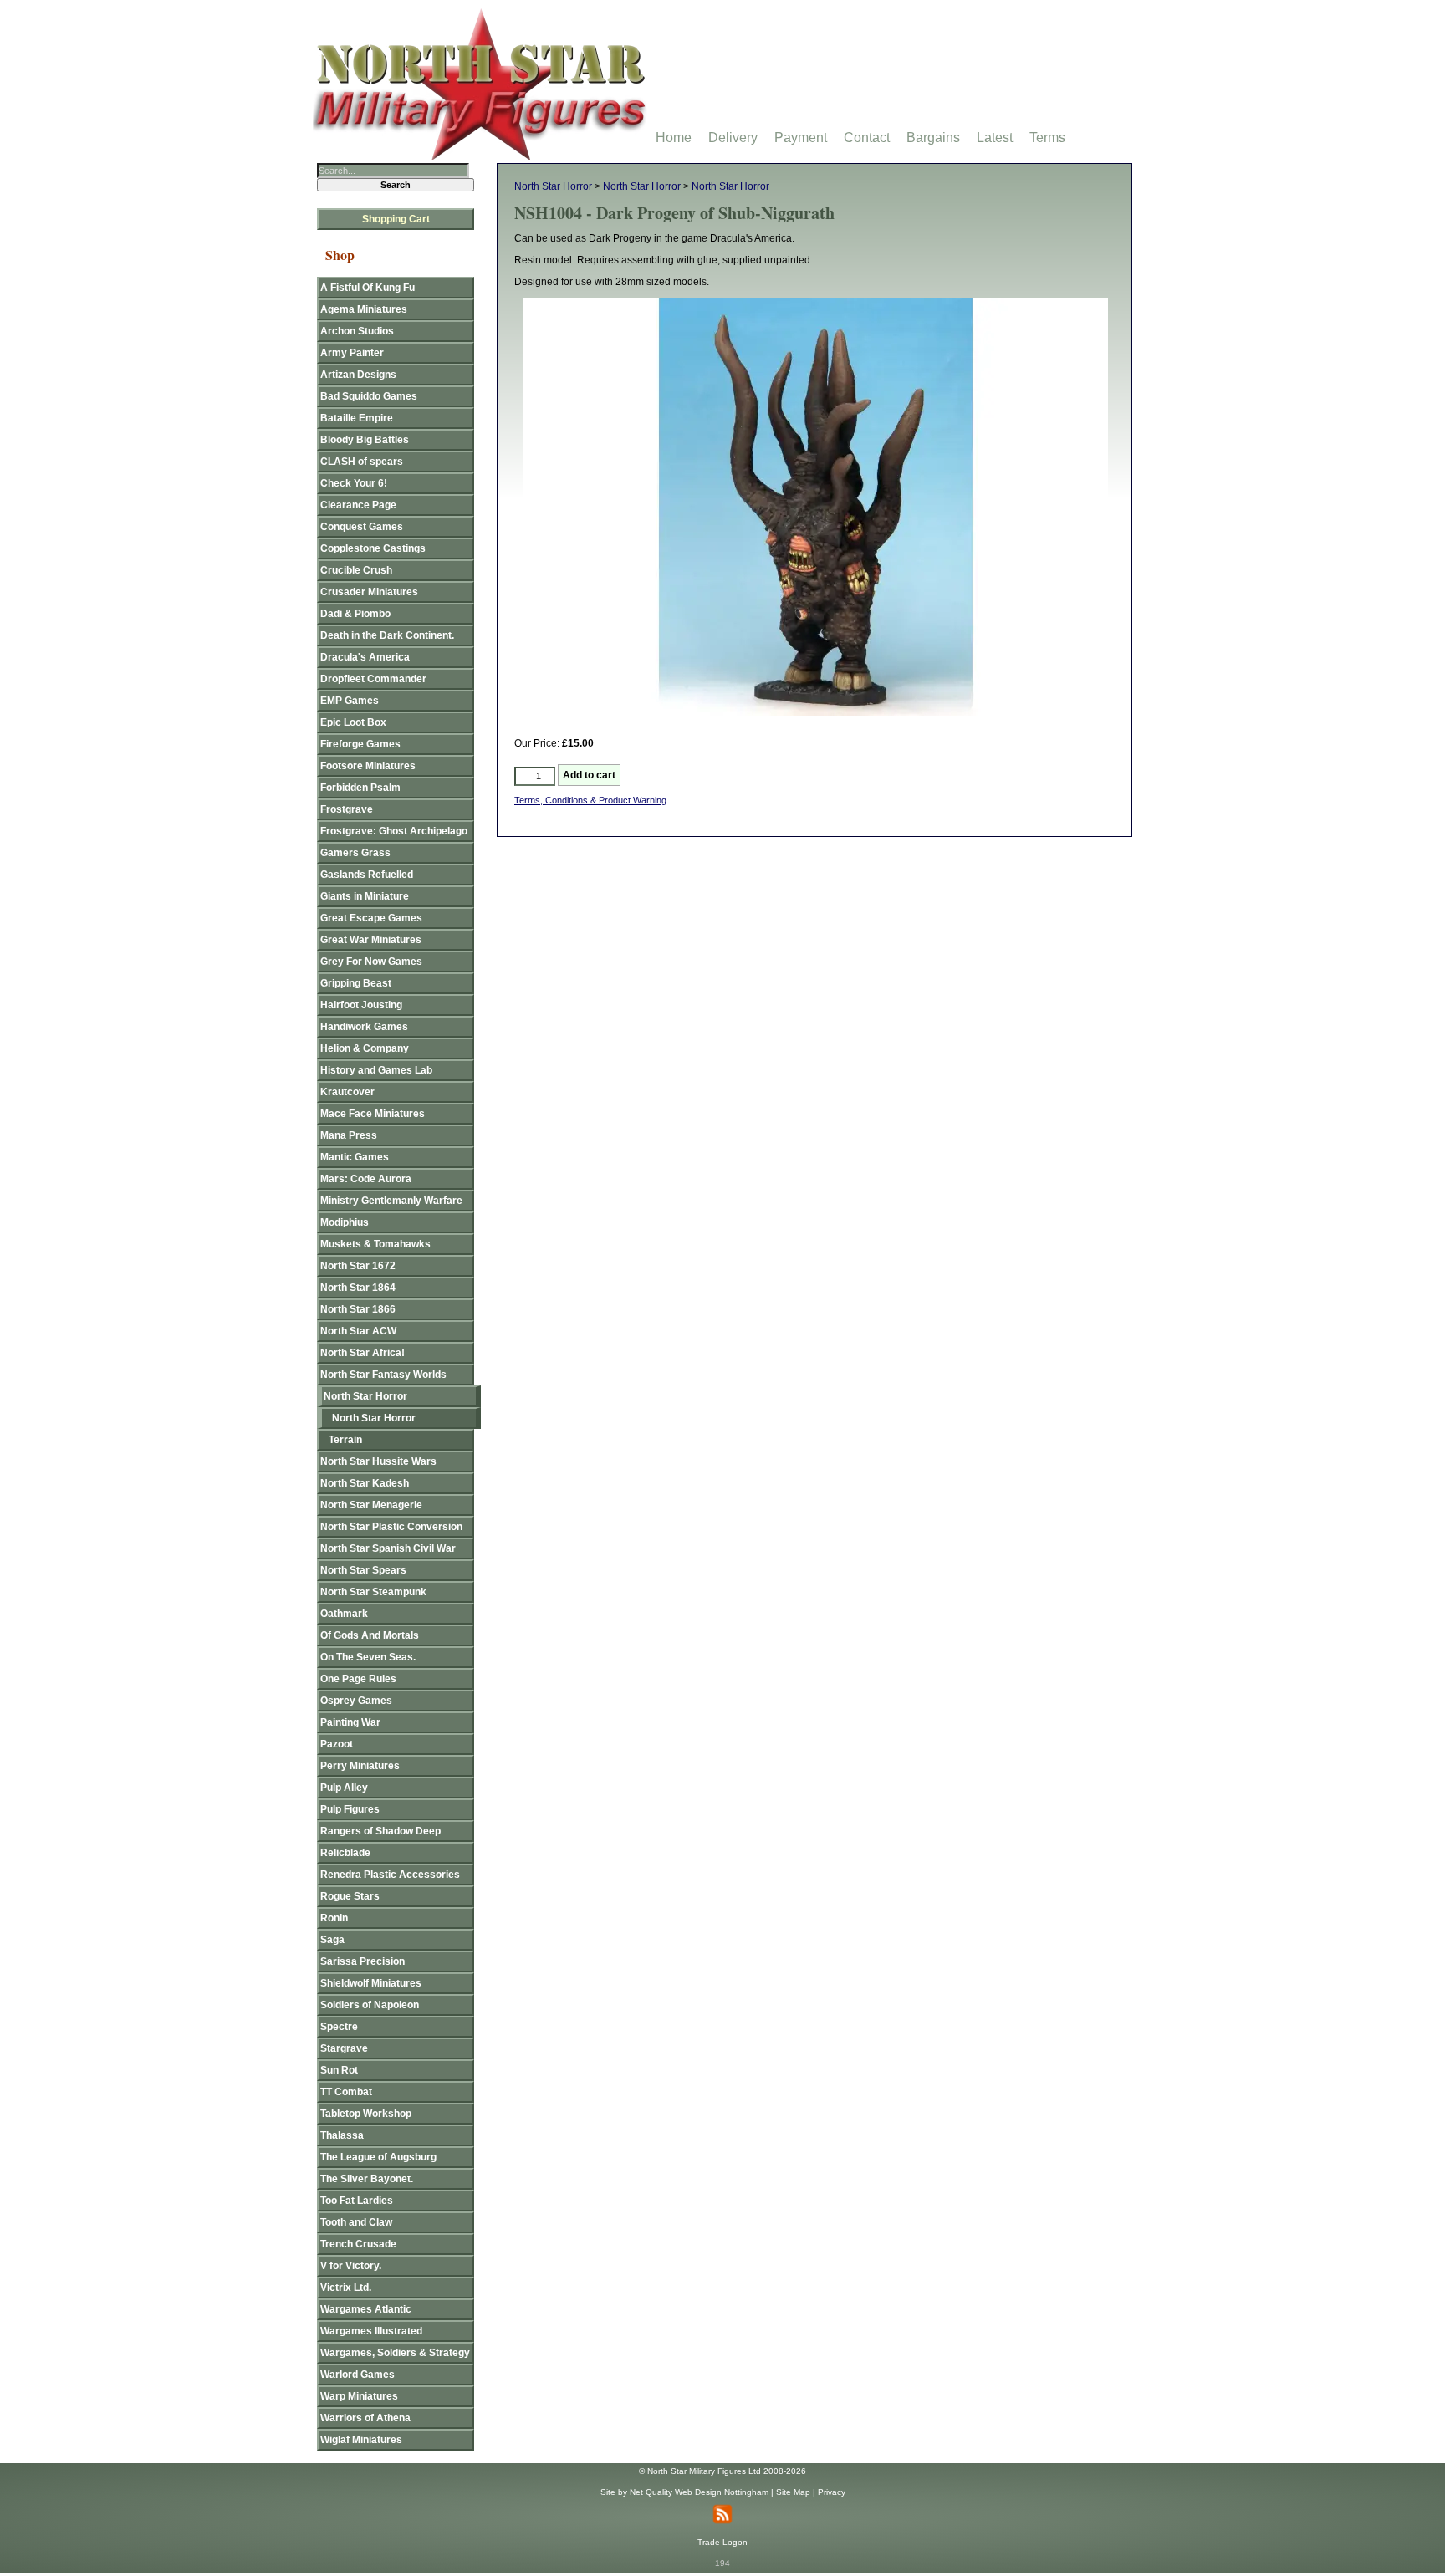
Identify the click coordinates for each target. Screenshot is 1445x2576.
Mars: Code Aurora (366, 1179)
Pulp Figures (350, 1809)
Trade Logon (722, 2542)
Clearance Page (358, 505)
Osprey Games (356, 1701)
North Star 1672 (358, 1266)
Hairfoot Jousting (361, 1005)
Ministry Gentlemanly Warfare (391, 1201)
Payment (801, 138)
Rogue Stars (350, 1896)
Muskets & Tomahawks (375, 1244)
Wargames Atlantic (366, 2309)
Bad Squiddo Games (369, 396)
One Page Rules (358, 1679)
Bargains (933, 138)
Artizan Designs (358, 375)
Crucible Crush (356, 570)
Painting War (350, 1722)
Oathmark (344, 1614)
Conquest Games (362, 527)
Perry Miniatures (360, 1766)
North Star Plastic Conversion (391, 1527)
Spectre (339, 2027)
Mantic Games (355, 1157)
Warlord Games (357, 2375)
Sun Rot (339, 2070)
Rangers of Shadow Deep (380, 1831)
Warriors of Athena (365, 2418)
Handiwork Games (364, 1027)
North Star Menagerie (371, 1505)
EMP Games (350, 701)
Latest (995, 138)
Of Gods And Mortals (370, 1635)
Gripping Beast (356, 983)
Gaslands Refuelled (367, 875)
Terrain (345, 1440)
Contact (867, 138)
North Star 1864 (358, 1288)
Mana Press (349, 1135)
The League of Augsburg (378, 2157)
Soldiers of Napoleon (370, 2005)
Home (674, 138)
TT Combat (346, 2092)
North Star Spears (363, 1570)
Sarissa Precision (363, 1961)
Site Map (793, 2492)
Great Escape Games (371, 918)
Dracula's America (365, 657)
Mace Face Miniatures (373, 1114)
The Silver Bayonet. (367, 2179)
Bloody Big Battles (365, 440)
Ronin (334, 1918)
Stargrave (344, 2048)
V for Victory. (351, 2266)
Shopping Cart (396, 219)
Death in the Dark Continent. (387, 635)
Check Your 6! (354, 483)
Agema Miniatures (364, 309)
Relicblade (345, 1853)
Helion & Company (365, 1048)
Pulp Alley (344, 1788)
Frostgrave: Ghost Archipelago (394, 831)
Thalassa (342, 2135)
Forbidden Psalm (360, 788)
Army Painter (352, 353)
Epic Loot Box (353, 722)
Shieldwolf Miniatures (371, 1983)
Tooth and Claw (356, 2222)
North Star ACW (358, 1331)
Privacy (832, 2492)
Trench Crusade (358, 2244)
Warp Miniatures (359, 2396)
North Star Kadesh (365, 1483)
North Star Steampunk (373, 1592)
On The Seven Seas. (368, 1657)
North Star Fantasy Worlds (383, 1375)
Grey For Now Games (371, 962)
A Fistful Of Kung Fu (368, 288)
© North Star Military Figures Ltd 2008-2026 (722, 2471)
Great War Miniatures (371, 940)
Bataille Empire (357, 418)
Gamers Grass (355, 853)
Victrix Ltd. (346, 2288)
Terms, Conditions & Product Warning (590, 800)
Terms (1047, 138)
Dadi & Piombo (355, 614)
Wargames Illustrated (371, 2331)
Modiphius (345, 1222)
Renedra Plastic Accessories (390, 1875)
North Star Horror (553, 186)
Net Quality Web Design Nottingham (699, 2492)
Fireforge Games (360, 744)
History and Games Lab (376, 1070)
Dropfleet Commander (373, 679)
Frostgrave (347, 809)
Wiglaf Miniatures (361, 2440)
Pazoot (337, 1744)
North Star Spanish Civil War (388, 1548)
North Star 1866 (358, 1309)
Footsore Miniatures (368, 766)
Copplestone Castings (373, 548)
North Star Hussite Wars (378, 1461)
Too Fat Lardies (357, 2201)
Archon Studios (357, 331)
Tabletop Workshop (366, 2114)
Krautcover (347, 1092)
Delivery (733, 138)
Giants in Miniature (365, 896)
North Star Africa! (363, 1353)
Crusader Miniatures (369, 592)
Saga (332, 1940)
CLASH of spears (362, 462)
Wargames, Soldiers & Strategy (395, 2353)
